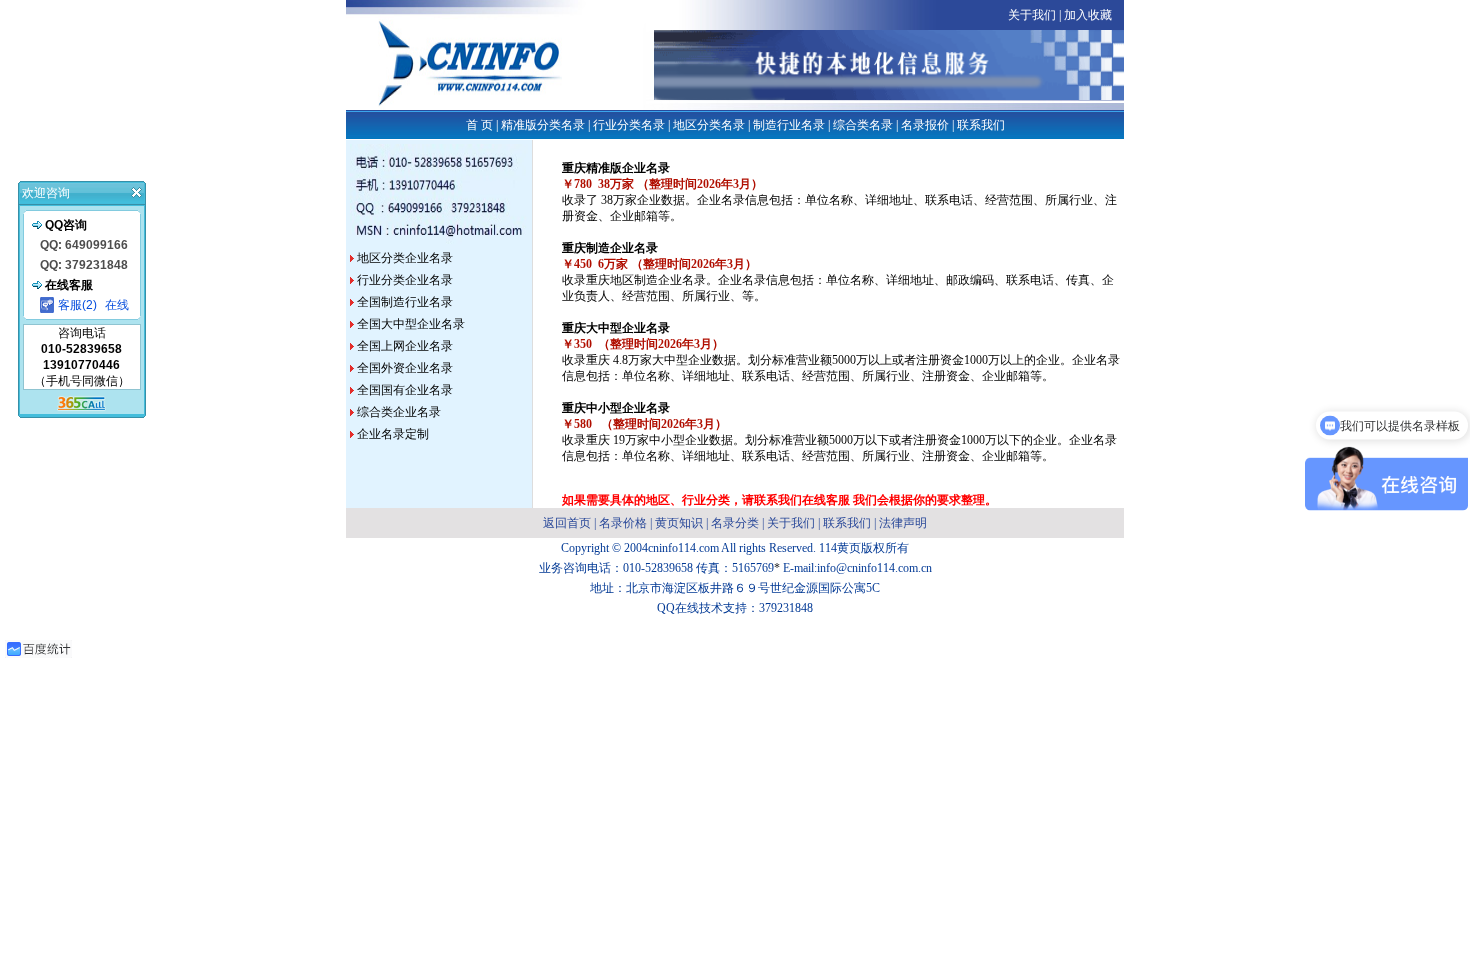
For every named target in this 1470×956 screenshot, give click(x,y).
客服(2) (77, 305)
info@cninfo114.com (867, 568)
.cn (925, 568)
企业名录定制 (393, 434)
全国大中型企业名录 (411, 324)
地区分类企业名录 (403, 258)
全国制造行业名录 (403, 302)
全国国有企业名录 (403, 390)
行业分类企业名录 (403, 280)
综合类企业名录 (399, 412)
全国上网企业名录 (403, 346)
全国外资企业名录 (405, 368)
